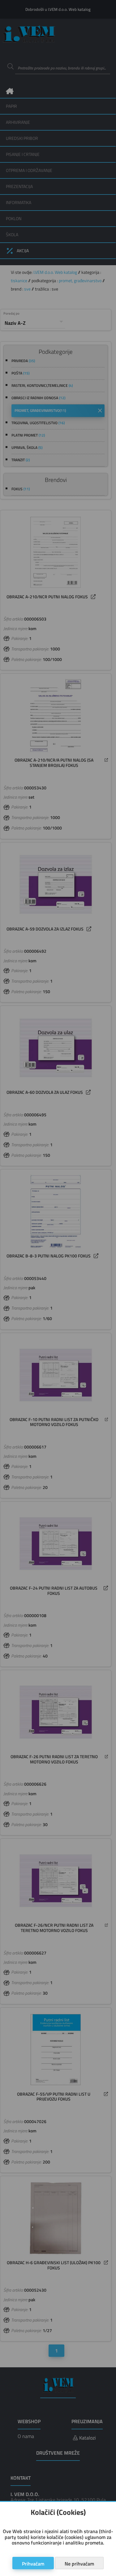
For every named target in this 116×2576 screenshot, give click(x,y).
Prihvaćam (33, 2564)
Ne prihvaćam (79, 2564)
